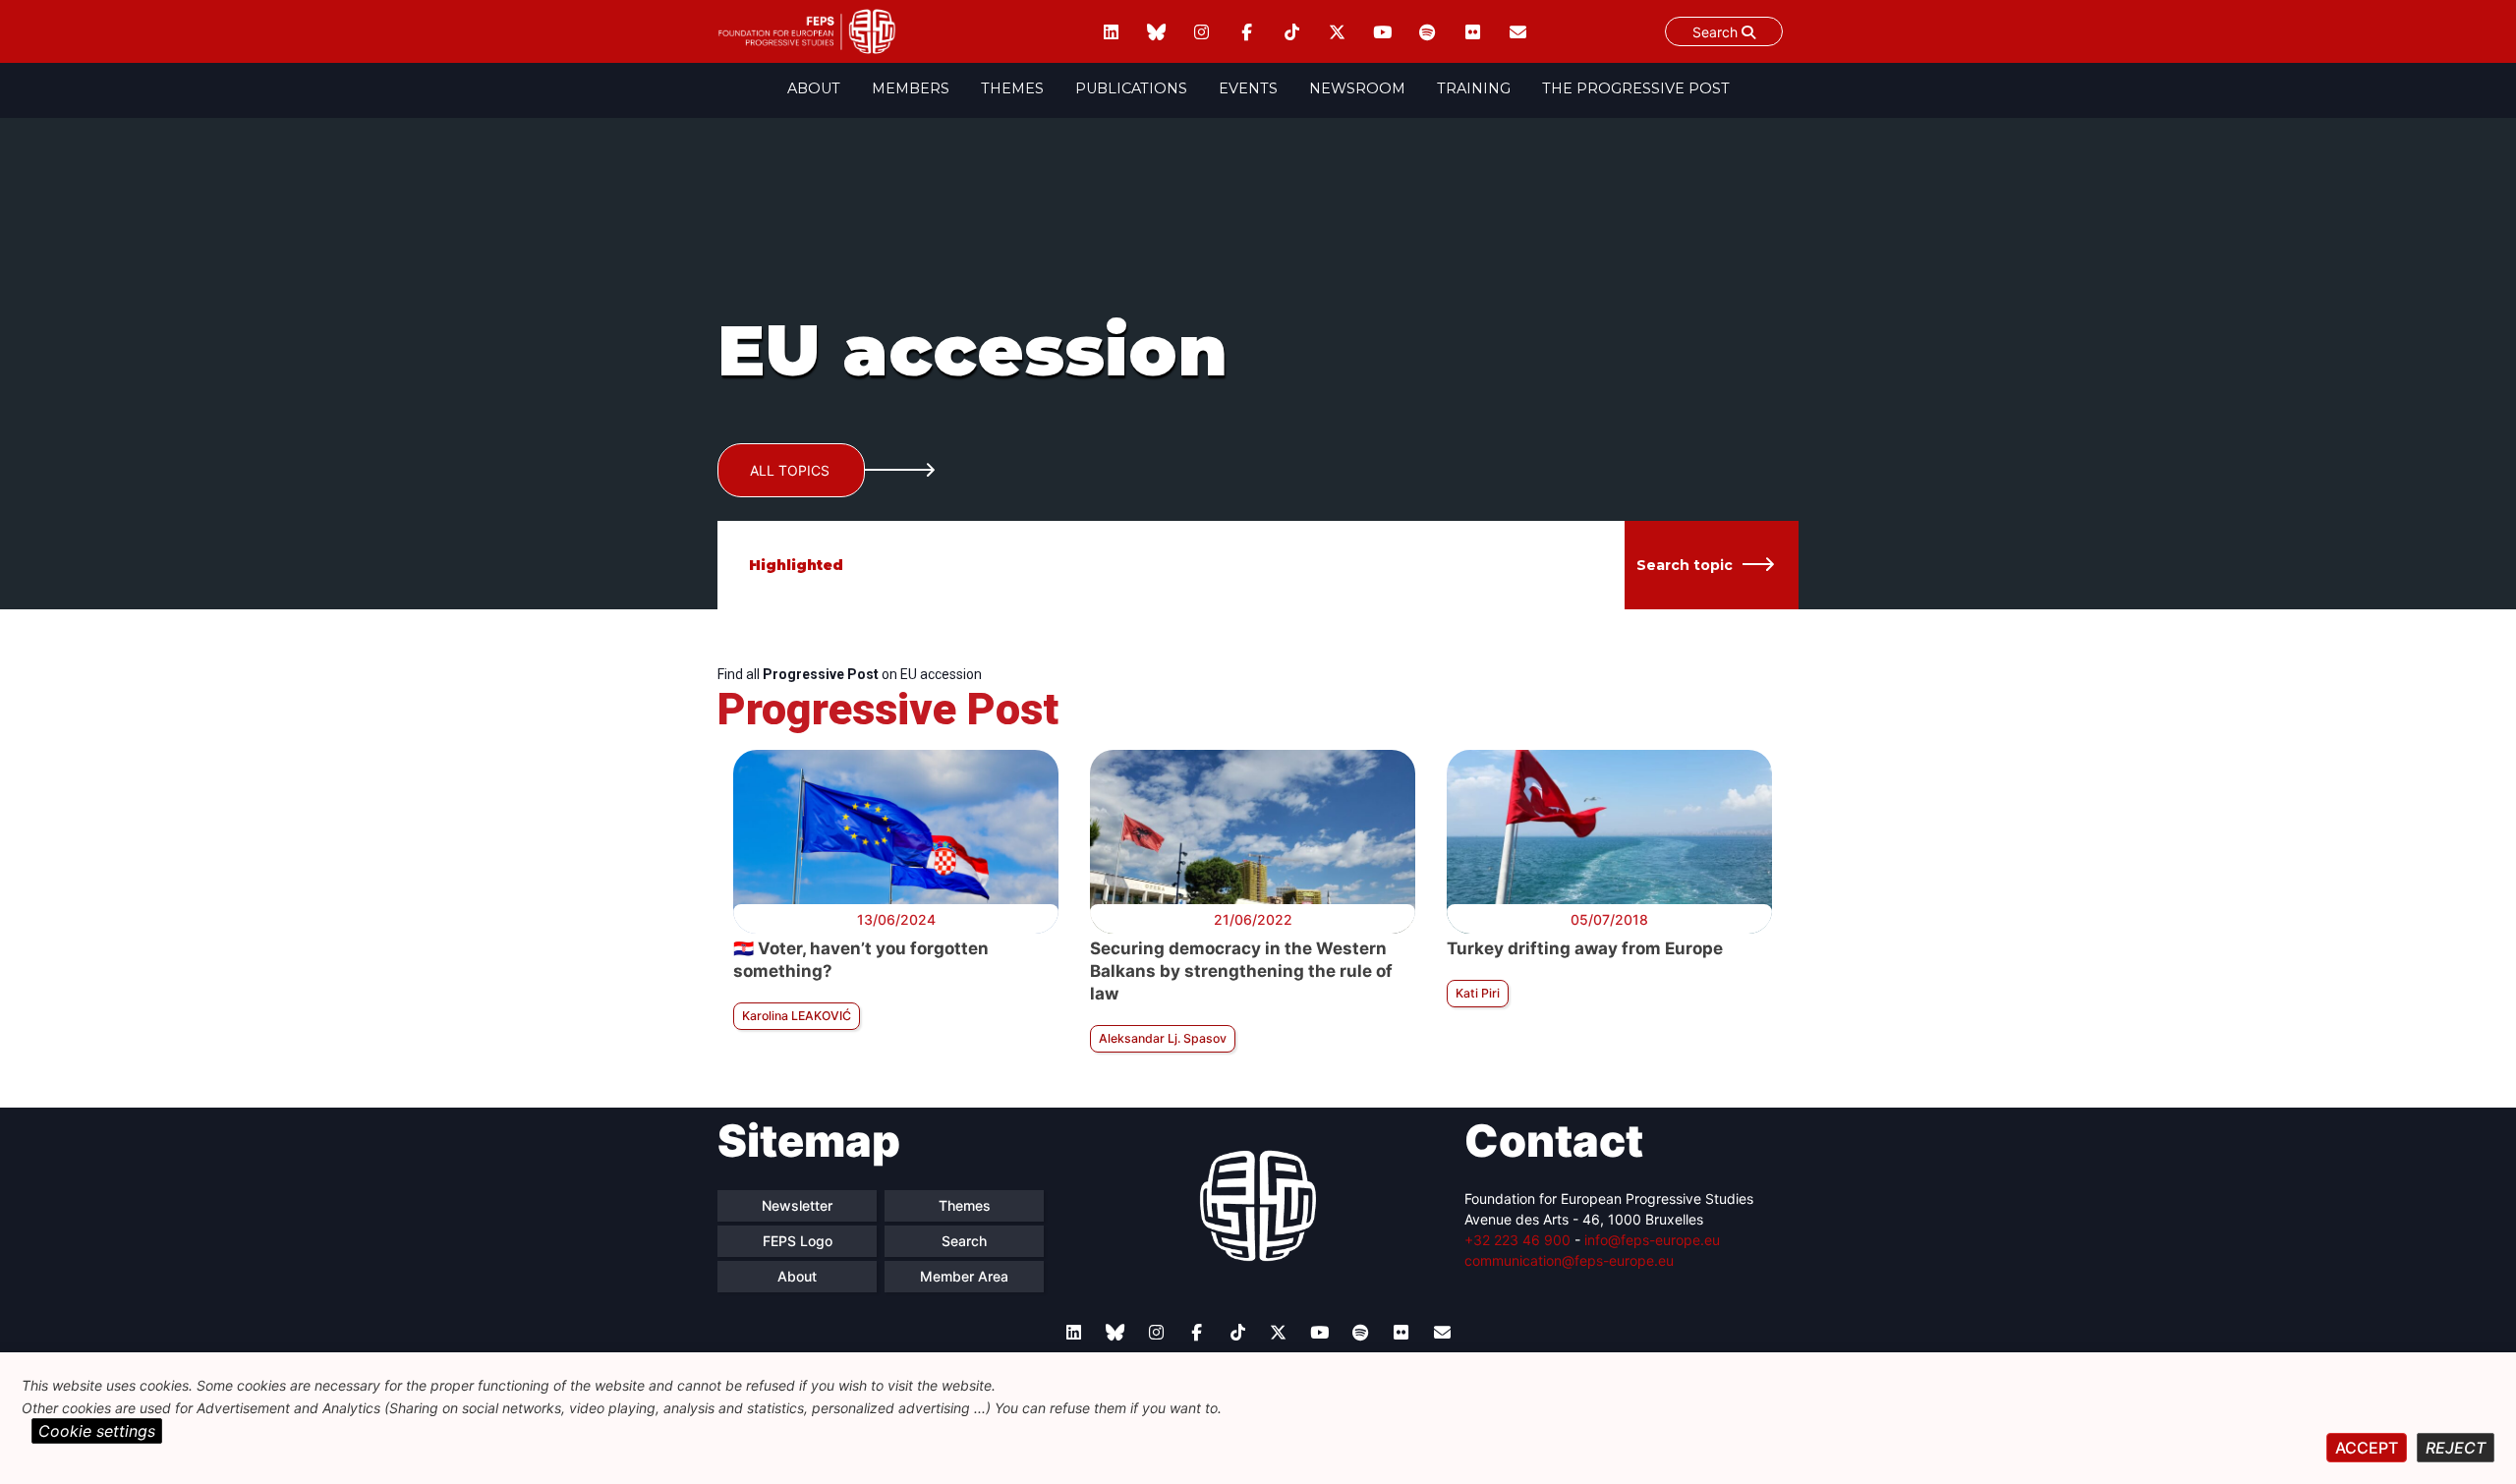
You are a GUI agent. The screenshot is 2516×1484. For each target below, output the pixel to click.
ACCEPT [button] (2367, 1448)
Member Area (964, 1276)
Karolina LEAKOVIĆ (797, 1016)
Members (911, 88)
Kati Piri (1478, 993)
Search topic (1685, 565)
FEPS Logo (798, 1241)
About (814, 88)
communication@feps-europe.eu (1569, 1260)
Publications (1131, 88)
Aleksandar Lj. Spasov (1163, 1038)
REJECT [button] (2456, 1448)
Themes (1012, 88)
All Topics (790, 470)
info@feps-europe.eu (1652, 1240)
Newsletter (797, 1205)
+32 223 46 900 (1517, 1240)
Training (1474, 88)
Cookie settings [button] (97, 1431)
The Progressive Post (1636, 88)
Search (1717, 32)
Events (1248, 88)
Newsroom (1357, 88)
